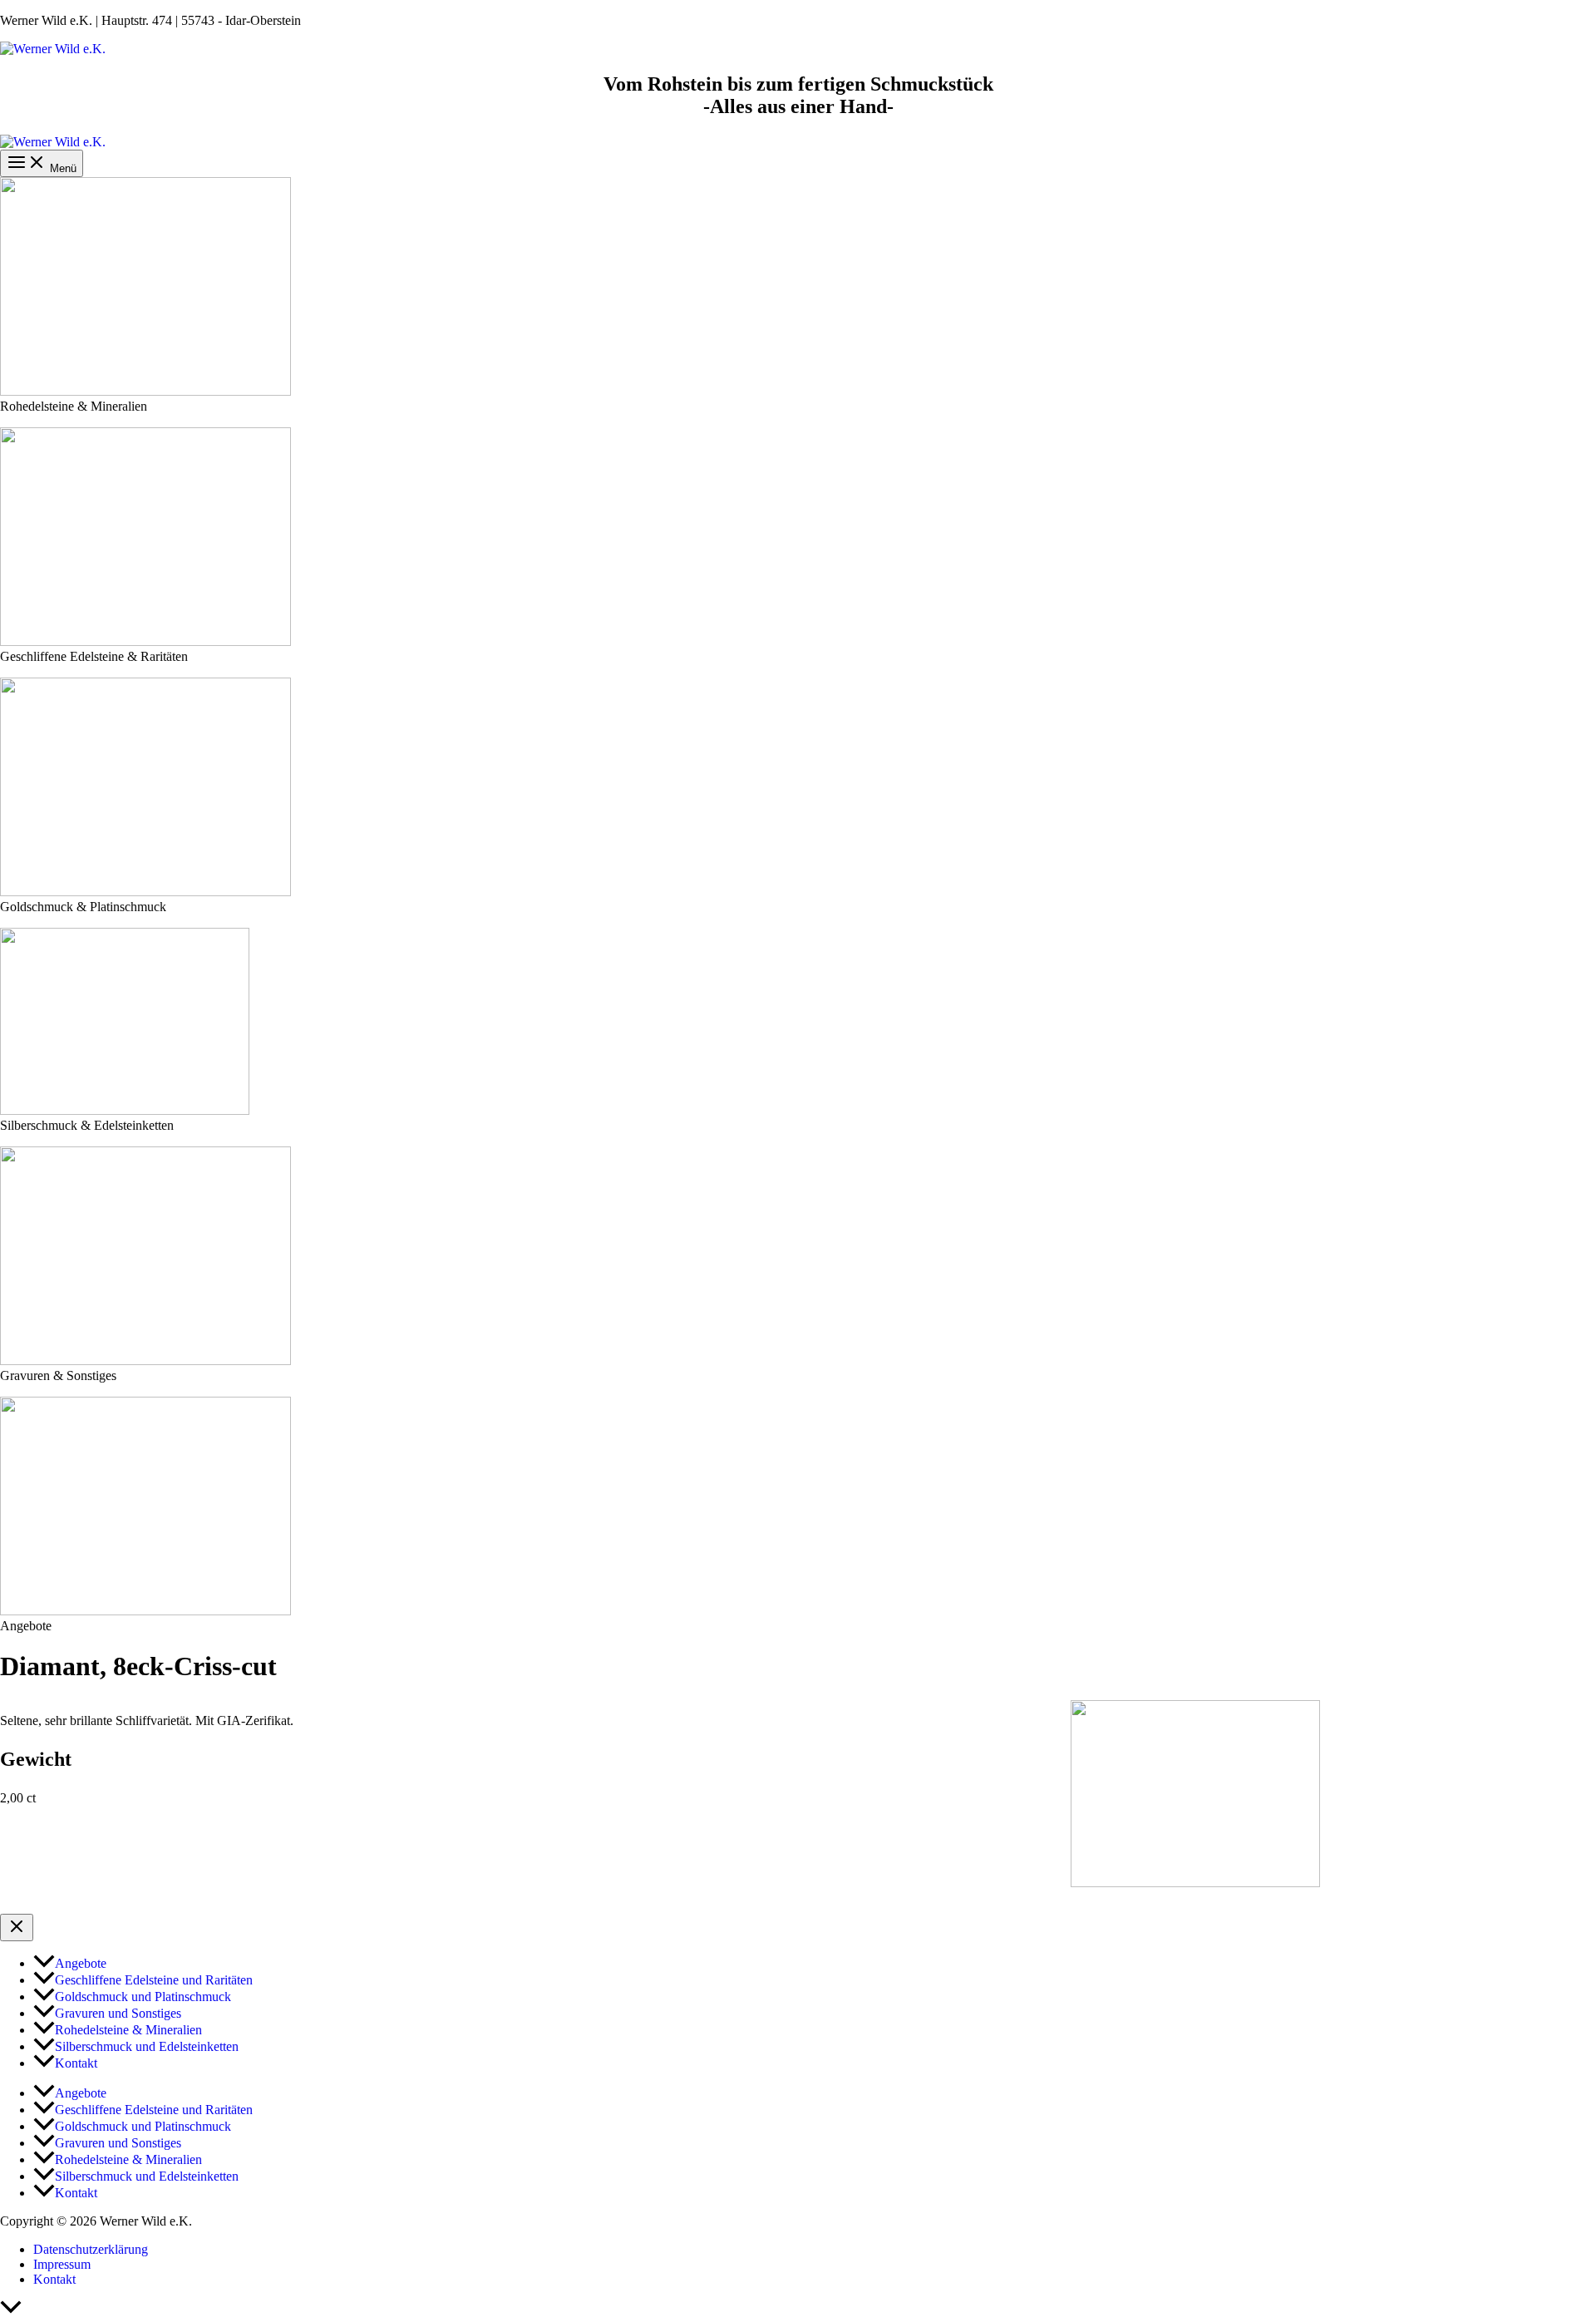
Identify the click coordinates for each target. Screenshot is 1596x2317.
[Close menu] (17, 1928)
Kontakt (54, 2279)
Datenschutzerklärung (91, 2249)
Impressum (62, 2264)
